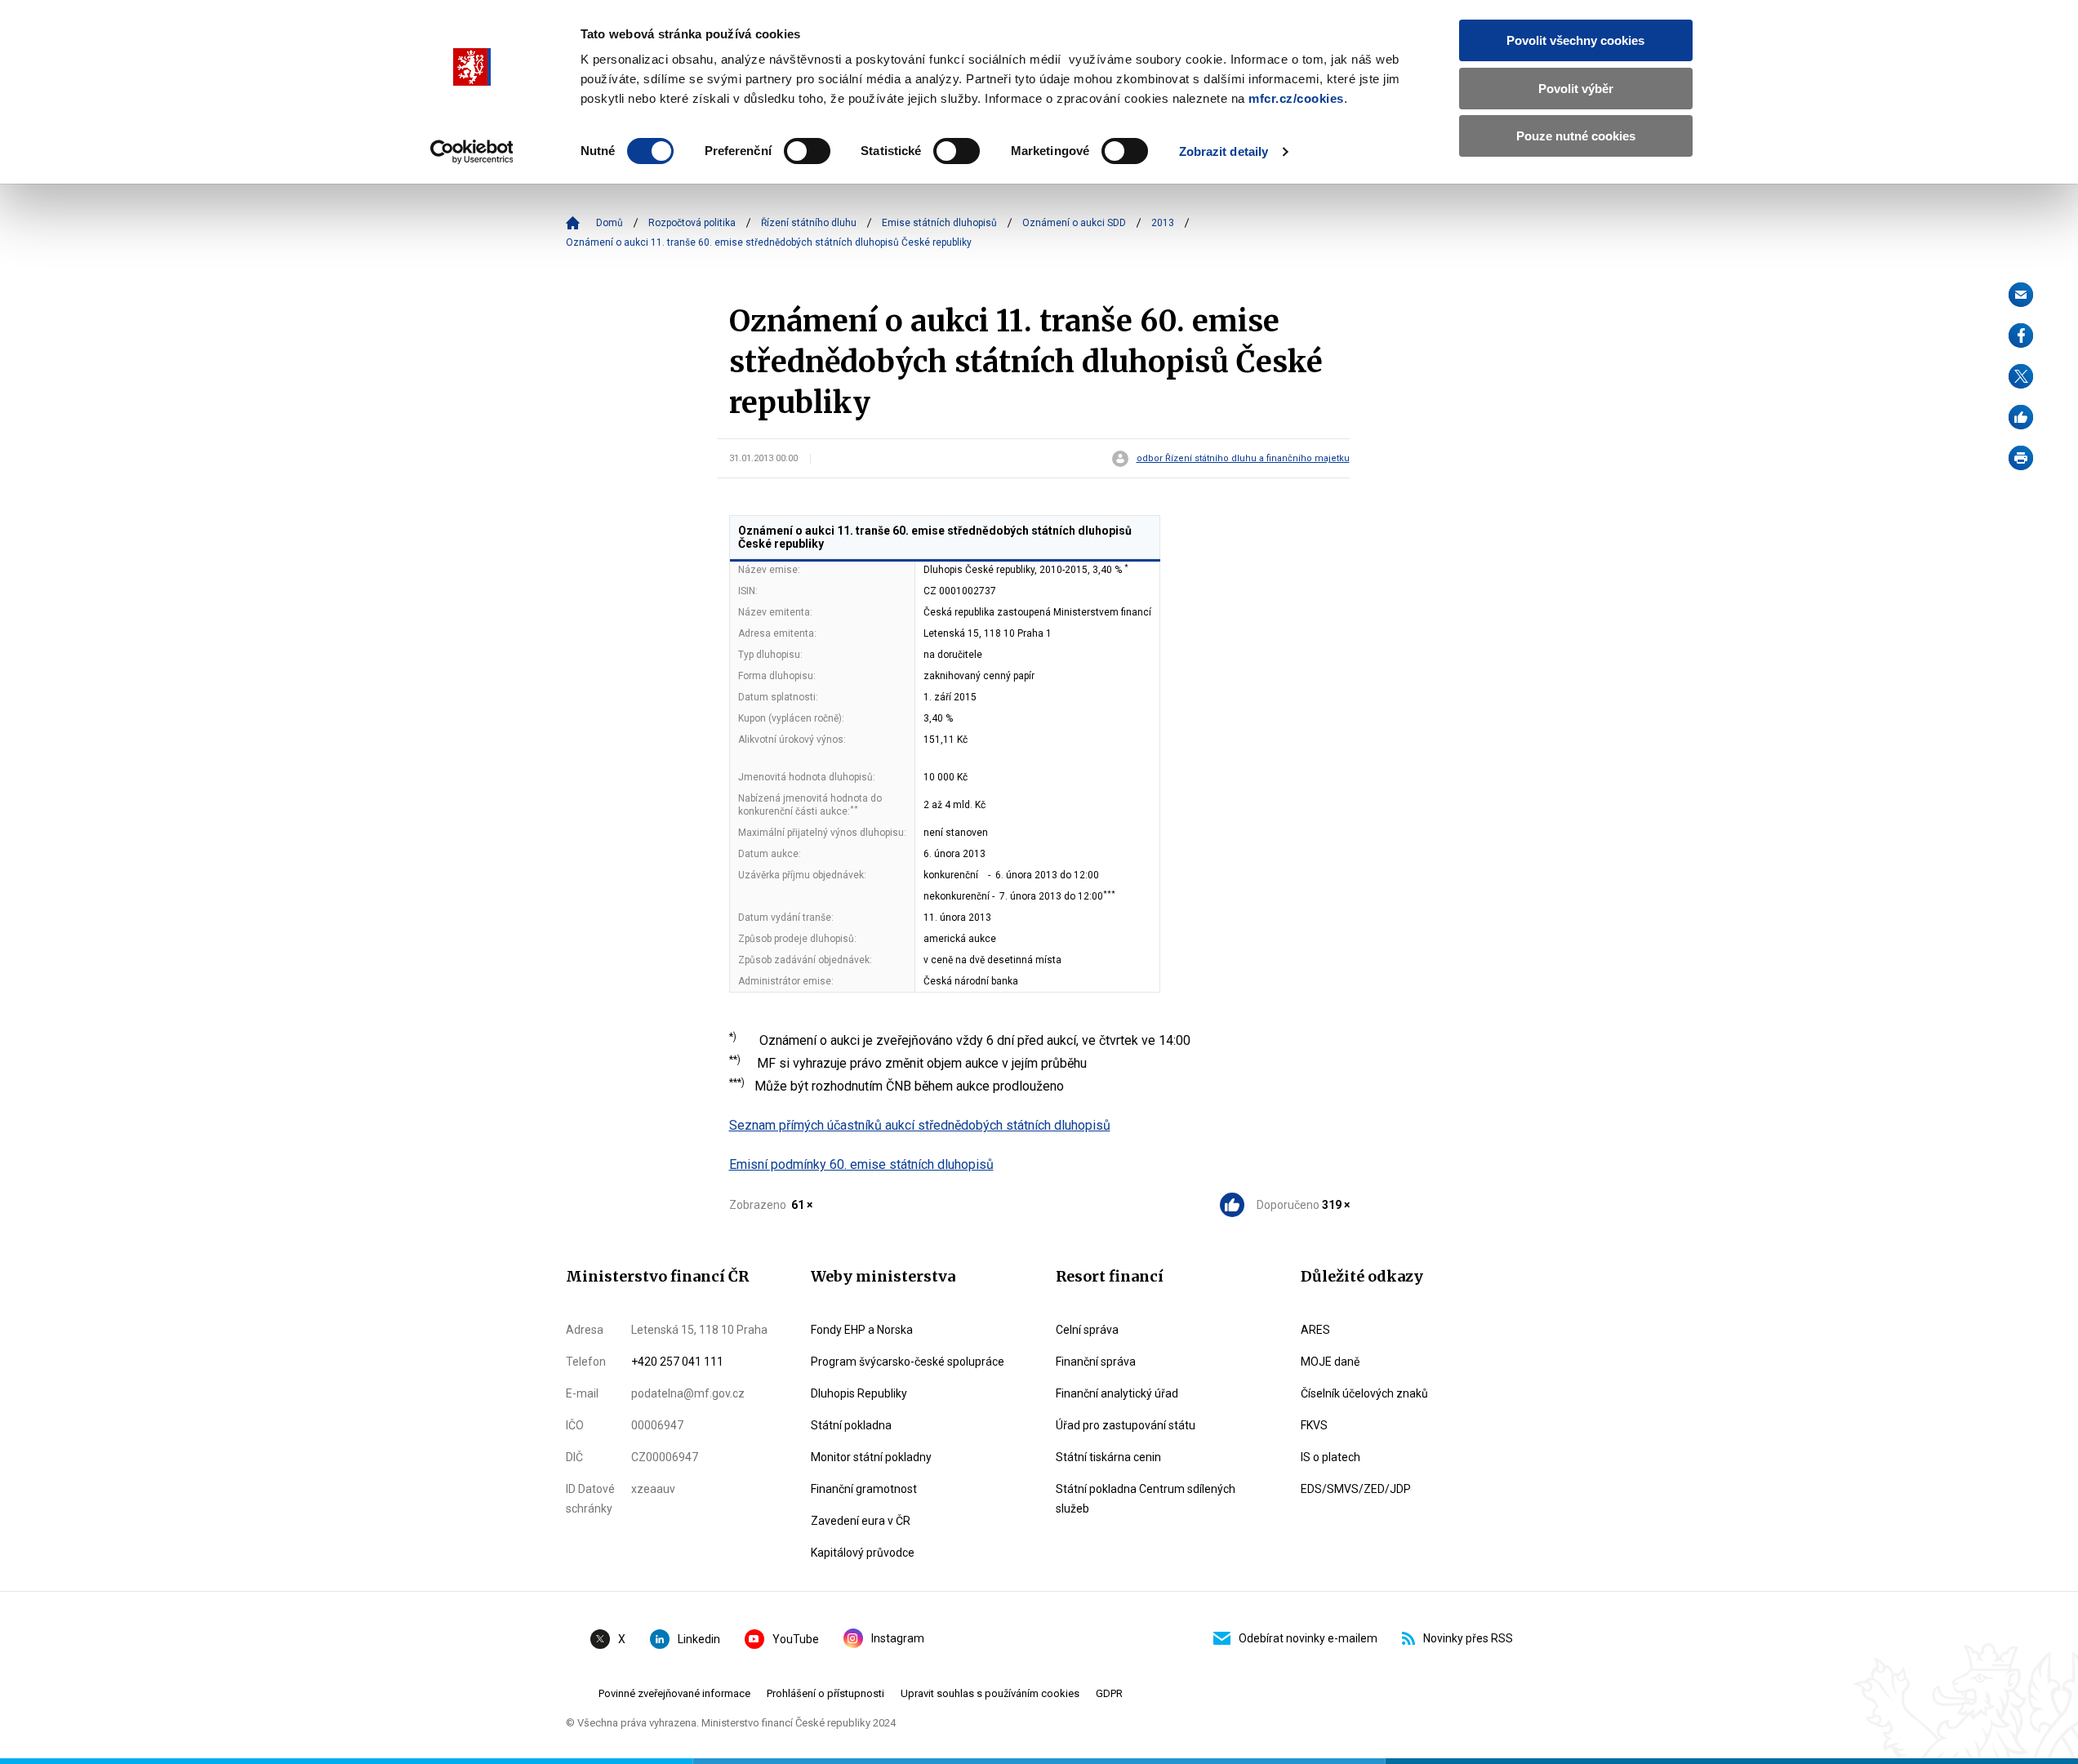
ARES (1315, 1330)
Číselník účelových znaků (1364, 1393)
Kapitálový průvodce (863, 1553)
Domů (610, 223)
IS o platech (1330, 1457)
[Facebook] (2021, 335)
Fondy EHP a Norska (862, 1330)
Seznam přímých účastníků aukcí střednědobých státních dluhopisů (920, 1125)
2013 (1163, 223)
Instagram (898, 1638)
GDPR (1109, 1693)
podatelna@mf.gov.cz (688, 1393)
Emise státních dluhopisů (939, 223)
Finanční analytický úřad (1117, 1393)
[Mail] (2021, 295)
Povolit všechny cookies (1575, 40)
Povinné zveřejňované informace (674, 1693)
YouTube (796, 1639)
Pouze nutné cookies (1576, 136)
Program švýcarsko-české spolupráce (908, 1362)
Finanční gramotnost (864, 1489)
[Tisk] (2021, 458)
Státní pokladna (851, 1425)
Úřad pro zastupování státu (1126, 1425)
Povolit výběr (1576, 89)
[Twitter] (2021, 376)
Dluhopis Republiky (859, 1393)
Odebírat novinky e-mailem (1308, 1638)
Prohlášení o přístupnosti (825, 1693)
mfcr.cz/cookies (1296, 98)
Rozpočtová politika (692, 223)
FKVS (1314, 1425)
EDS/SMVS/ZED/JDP (1356, 1489)
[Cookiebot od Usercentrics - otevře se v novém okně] (472, 152)
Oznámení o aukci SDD (1074, 223)
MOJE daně (1330, 1362)
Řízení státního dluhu (809, 223)
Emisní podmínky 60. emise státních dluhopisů (861, 1164)
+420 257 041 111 (677, 1362)
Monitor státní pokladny (871, 1457)
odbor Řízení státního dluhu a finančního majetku (1243, 459)
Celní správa (1087, 1330)
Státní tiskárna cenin (1108, 1457)
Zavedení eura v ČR (861, 1521)
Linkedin (699, 1639)
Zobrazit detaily (1224, 151)
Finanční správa (1096, 1362)
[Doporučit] (2021, 417)
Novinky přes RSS (1468, 1638)
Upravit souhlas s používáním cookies (990, 1693)
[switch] (807, 151)
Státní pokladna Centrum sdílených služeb (1146, 1499)
